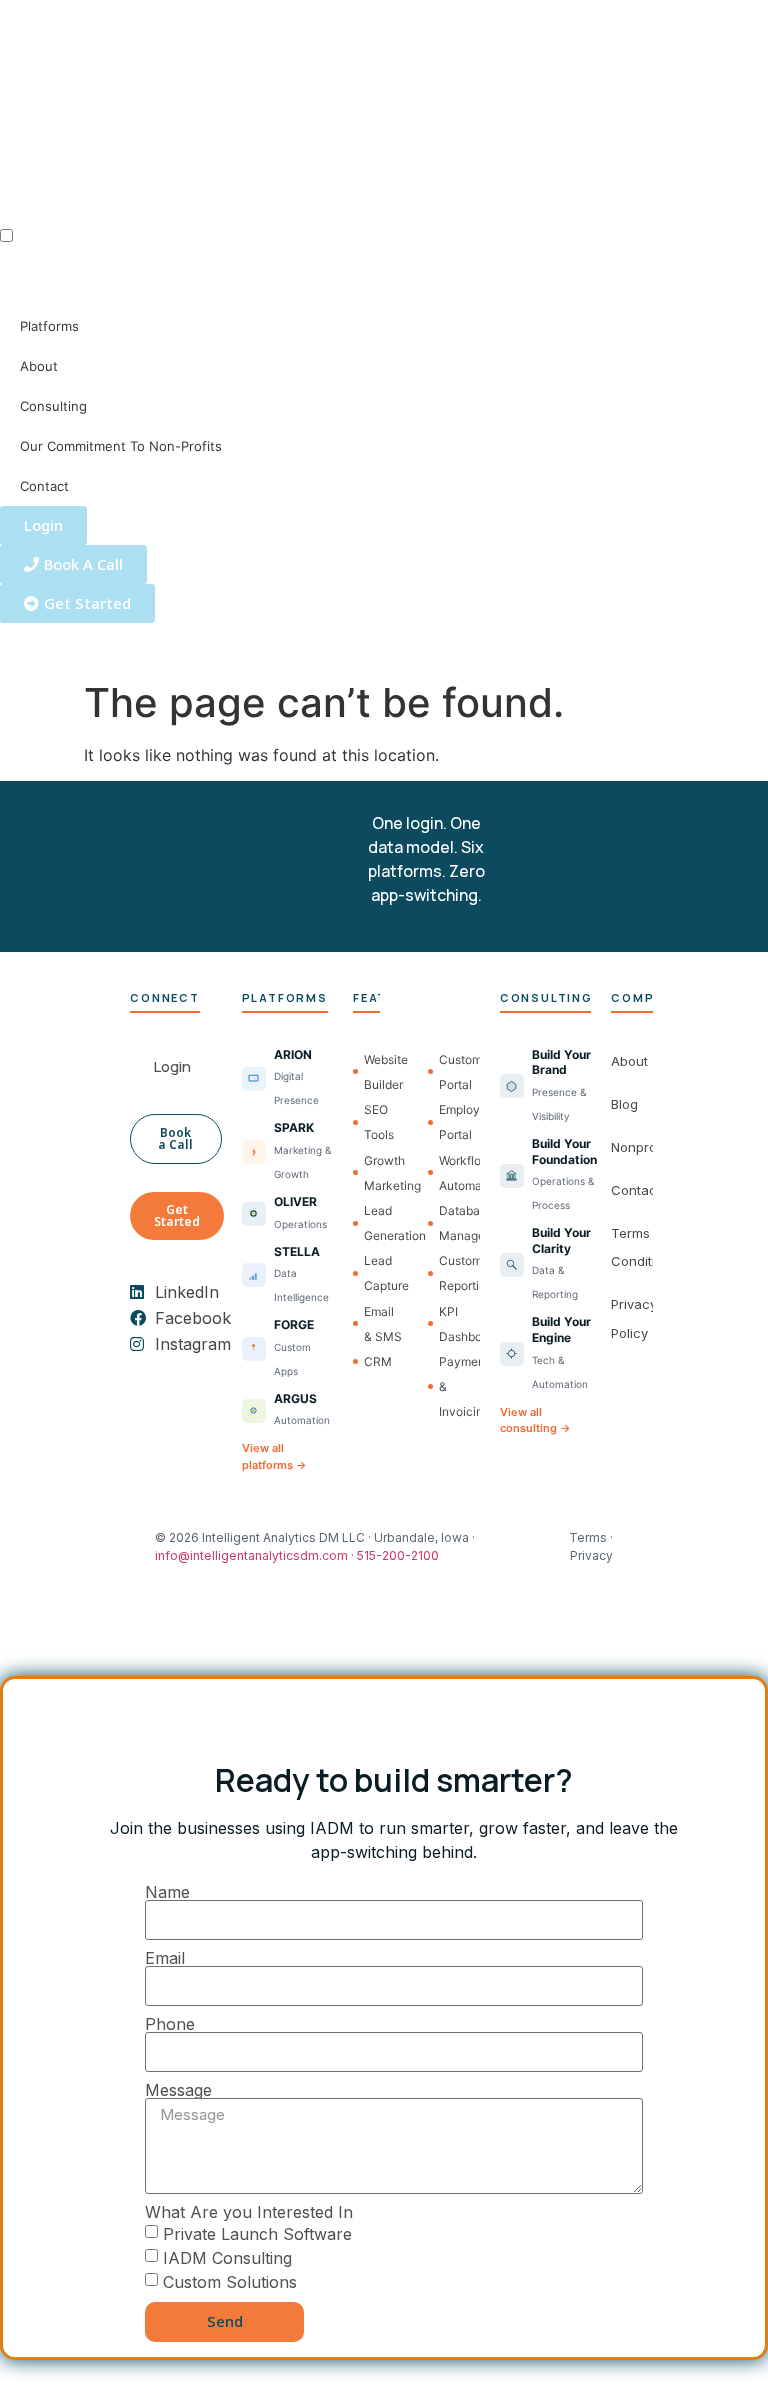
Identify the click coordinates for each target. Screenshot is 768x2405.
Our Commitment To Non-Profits (121, 446)
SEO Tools (379, 1122)
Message (178, 2090)
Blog (624, 1104)
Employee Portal (459, 1122)
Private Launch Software (257, 2233)
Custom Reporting (459, 1273)
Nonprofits (643, 1147)
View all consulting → (535, 1420)
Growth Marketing (384, 1173)
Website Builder (384, 1072)
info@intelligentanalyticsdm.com (251, 1555)
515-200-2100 (398, 1555)
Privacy (591, 1555)
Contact (44, 486)
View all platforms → (274, 1456)
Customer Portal (459, 1072)
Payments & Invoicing (459, 1386)
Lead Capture (384, 1273)
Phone (170, 2024)
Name (167, 1892)
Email (165, 1958)
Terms (588, 1537)
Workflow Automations (459, 1173)
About (39, 366)
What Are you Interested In (249, 2212)
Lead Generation (384, 1223)
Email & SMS (383, 1324)
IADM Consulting (227, 2257)
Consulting (53, 406)
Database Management (459, 1223)
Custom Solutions (230, 2281)
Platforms (49, 326)
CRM (378, 1361)
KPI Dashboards (459, 1324)
